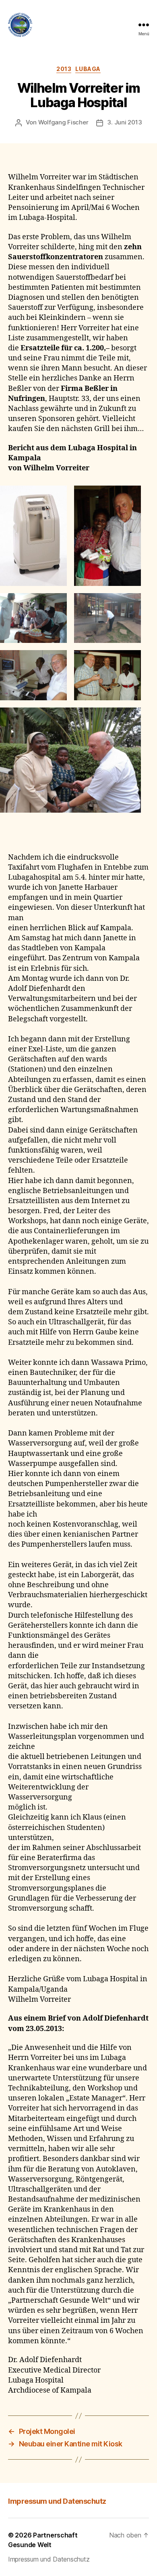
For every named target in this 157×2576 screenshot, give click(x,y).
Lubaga (88, 69)
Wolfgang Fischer (63, 122)
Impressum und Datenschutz (57, 2501)
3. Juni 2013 (124, 122)
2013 (64, 69)
